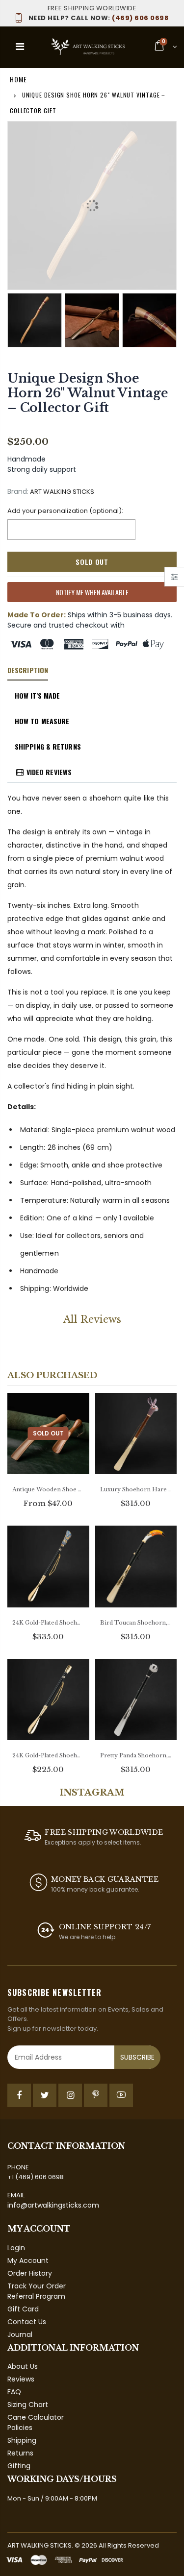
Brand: (18, 492)
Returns (20, 2453)
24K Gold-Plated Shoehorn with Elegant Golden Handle (48, 1755)
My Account (28, 2260)
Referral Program (36, 2296)
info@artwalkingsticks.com (53, 2205)
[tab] (28, 671)
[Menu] (20, 47)
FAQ (14, 2392)
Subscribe (137, 2057)
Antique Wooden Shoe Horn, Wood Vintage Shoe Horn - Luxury (48, 1489)
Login (16, 2248)
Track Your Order (37, 2286)
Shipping (22, 2440)
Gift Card (23, 2309)
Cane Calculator (36, 2417)
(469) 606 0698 (98, 18)
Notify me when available (92, 592)
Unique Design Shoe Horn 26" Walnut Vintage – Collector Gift (88, 393)
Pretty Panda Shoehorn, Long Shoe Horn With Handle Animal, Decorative (136, 1755)
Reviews (21, 2379)
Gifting (19, 2466)
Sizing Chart (28, 2405)
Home (18, 79)
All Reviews (92, 1319)
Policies (20, 2428)
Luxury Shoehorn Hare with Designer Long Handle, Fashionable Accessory (136, 1489)
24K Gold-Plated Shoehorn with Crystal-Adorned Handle (48, 1623)
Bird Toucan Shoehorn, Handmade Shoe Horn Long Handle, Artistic (136, 1623)
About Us (23, 2366)
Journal (20, 2334)
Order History (30, 2273)
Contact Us (27, 2322)
